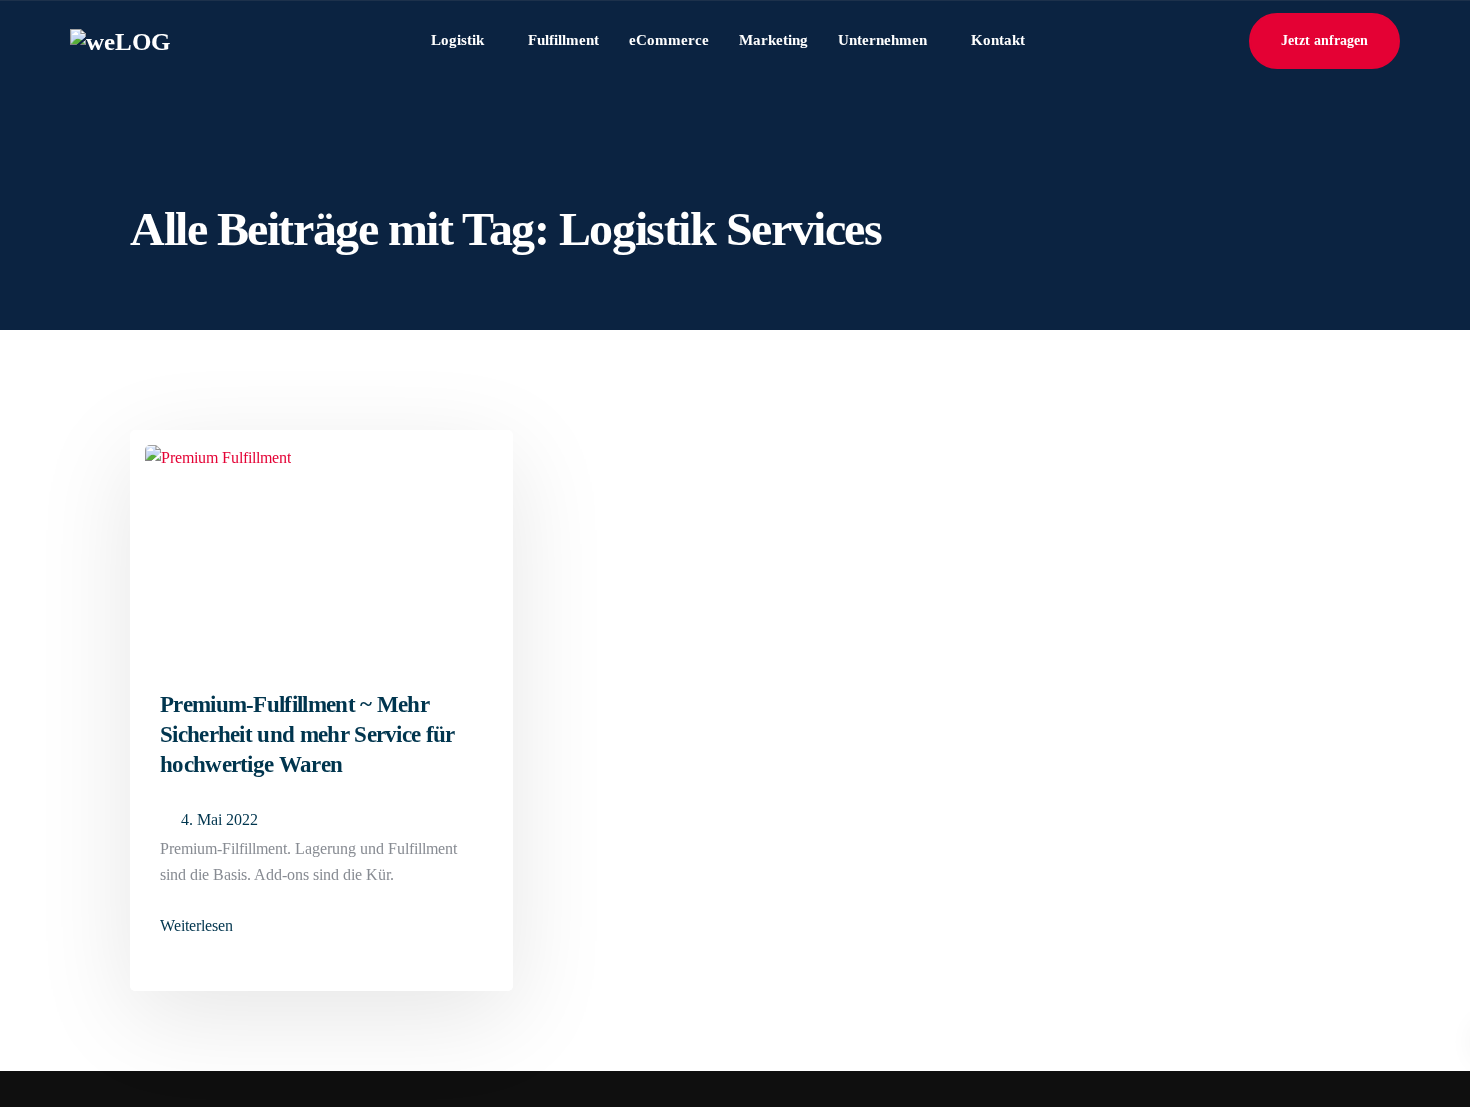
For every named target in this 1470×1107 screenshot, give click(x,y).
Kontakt (998, 40)
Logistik (457, 40)
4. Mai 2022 (219, 819)
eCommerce (669, 40)
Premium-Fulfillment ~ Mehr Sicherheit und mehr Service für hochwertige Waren (307, 734)
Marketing (773, 40)
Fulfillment (563, 40)
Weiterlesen (196, 926)
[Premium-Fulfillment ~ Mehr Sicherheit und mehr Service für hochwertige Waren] (218, 449)
